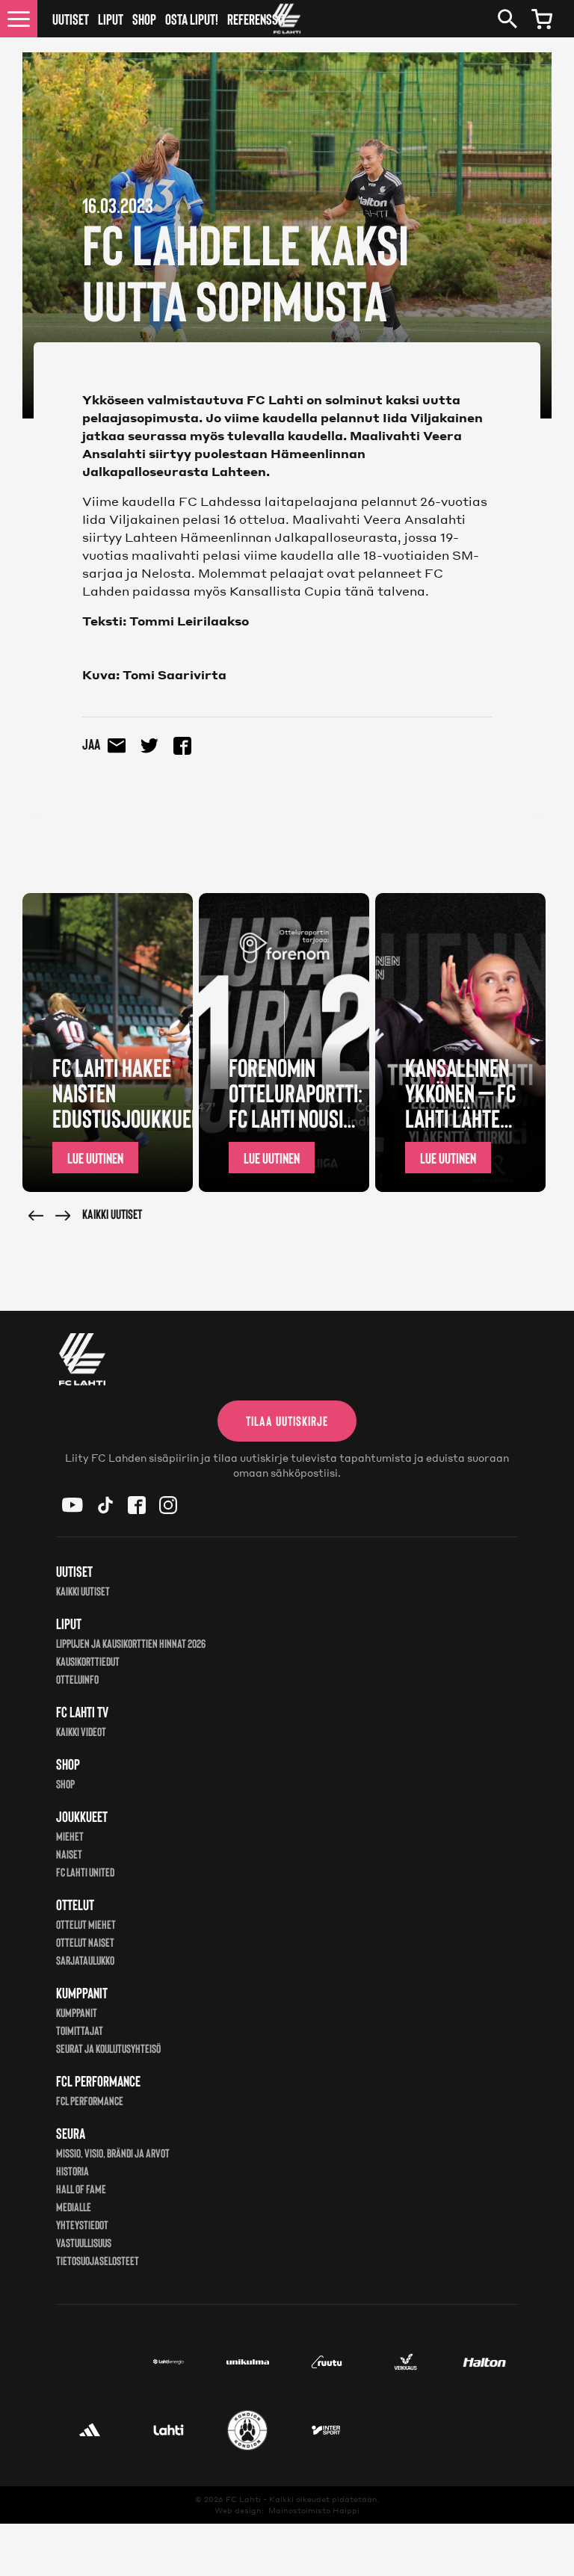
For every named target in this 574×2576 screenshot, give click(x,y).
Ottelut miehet (86, 1924)
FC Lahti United (85, 1872)
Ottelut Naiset (85, 1942)
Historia (72, 2171)
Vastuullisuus (84, 2242)
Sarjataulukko (85, 1960)
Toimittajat (80, 2030)
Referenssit (257, 19)
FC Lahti (243, 2499)
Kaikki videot (81, 1731)
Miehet (70, 1836)
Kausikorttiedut (88, 1661)
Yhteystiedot (82, 2224)
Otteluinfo (77, 1679)
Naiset (69, 1854)
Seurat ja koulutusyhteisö (108, 2048)
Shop (144, 19)
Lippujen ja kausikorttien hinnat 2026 (131, 1643)
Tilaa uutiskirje (287, 1421)
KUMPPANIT (77, 2012)
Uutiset (71, 19)
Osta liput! (192, 19)
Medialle (74, 2206)
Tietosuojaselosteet (98, 2260)
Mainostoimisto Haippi (314, 2510)
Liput (111, 19)
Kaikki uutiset (112, 1214)
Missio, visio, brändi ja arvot (113, 2153)
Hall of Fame (81, 2189)
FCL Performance (90, 2100)
